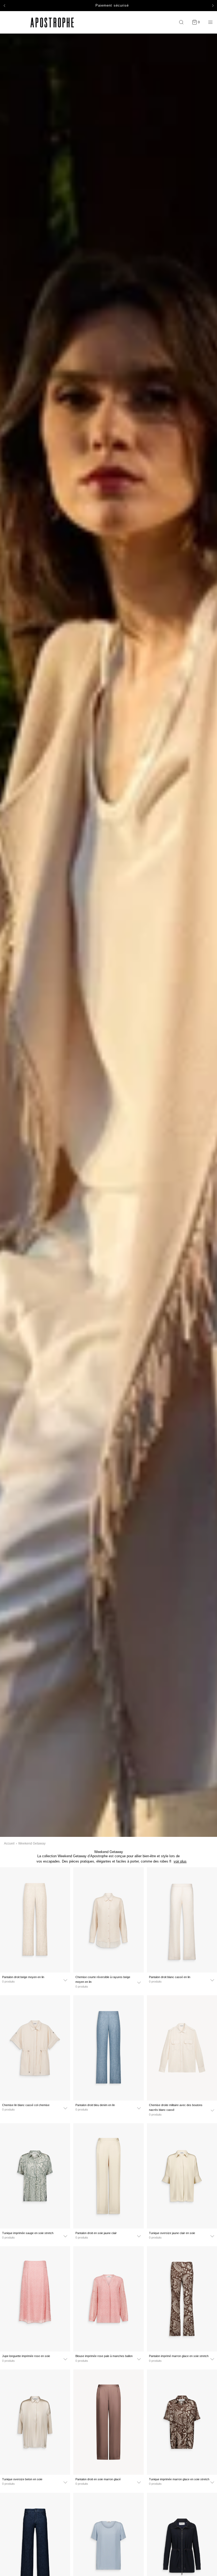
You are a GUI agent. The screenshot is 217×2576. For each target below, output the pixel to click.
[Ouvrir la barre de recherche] (183, 22)
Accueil (9, 1843)
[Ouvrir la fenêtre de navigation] (210, 22)
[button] (4, 6)
